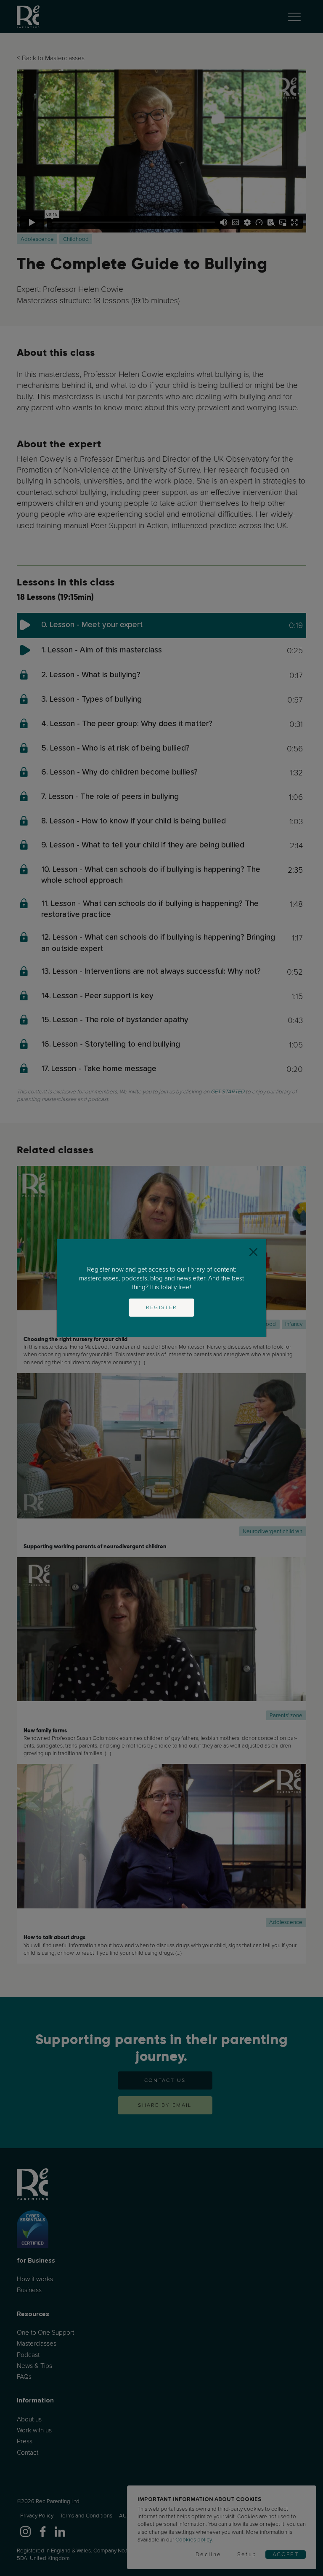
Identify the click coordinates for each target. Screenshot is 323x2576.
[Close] (253, 1252)
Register (161, 1307)
